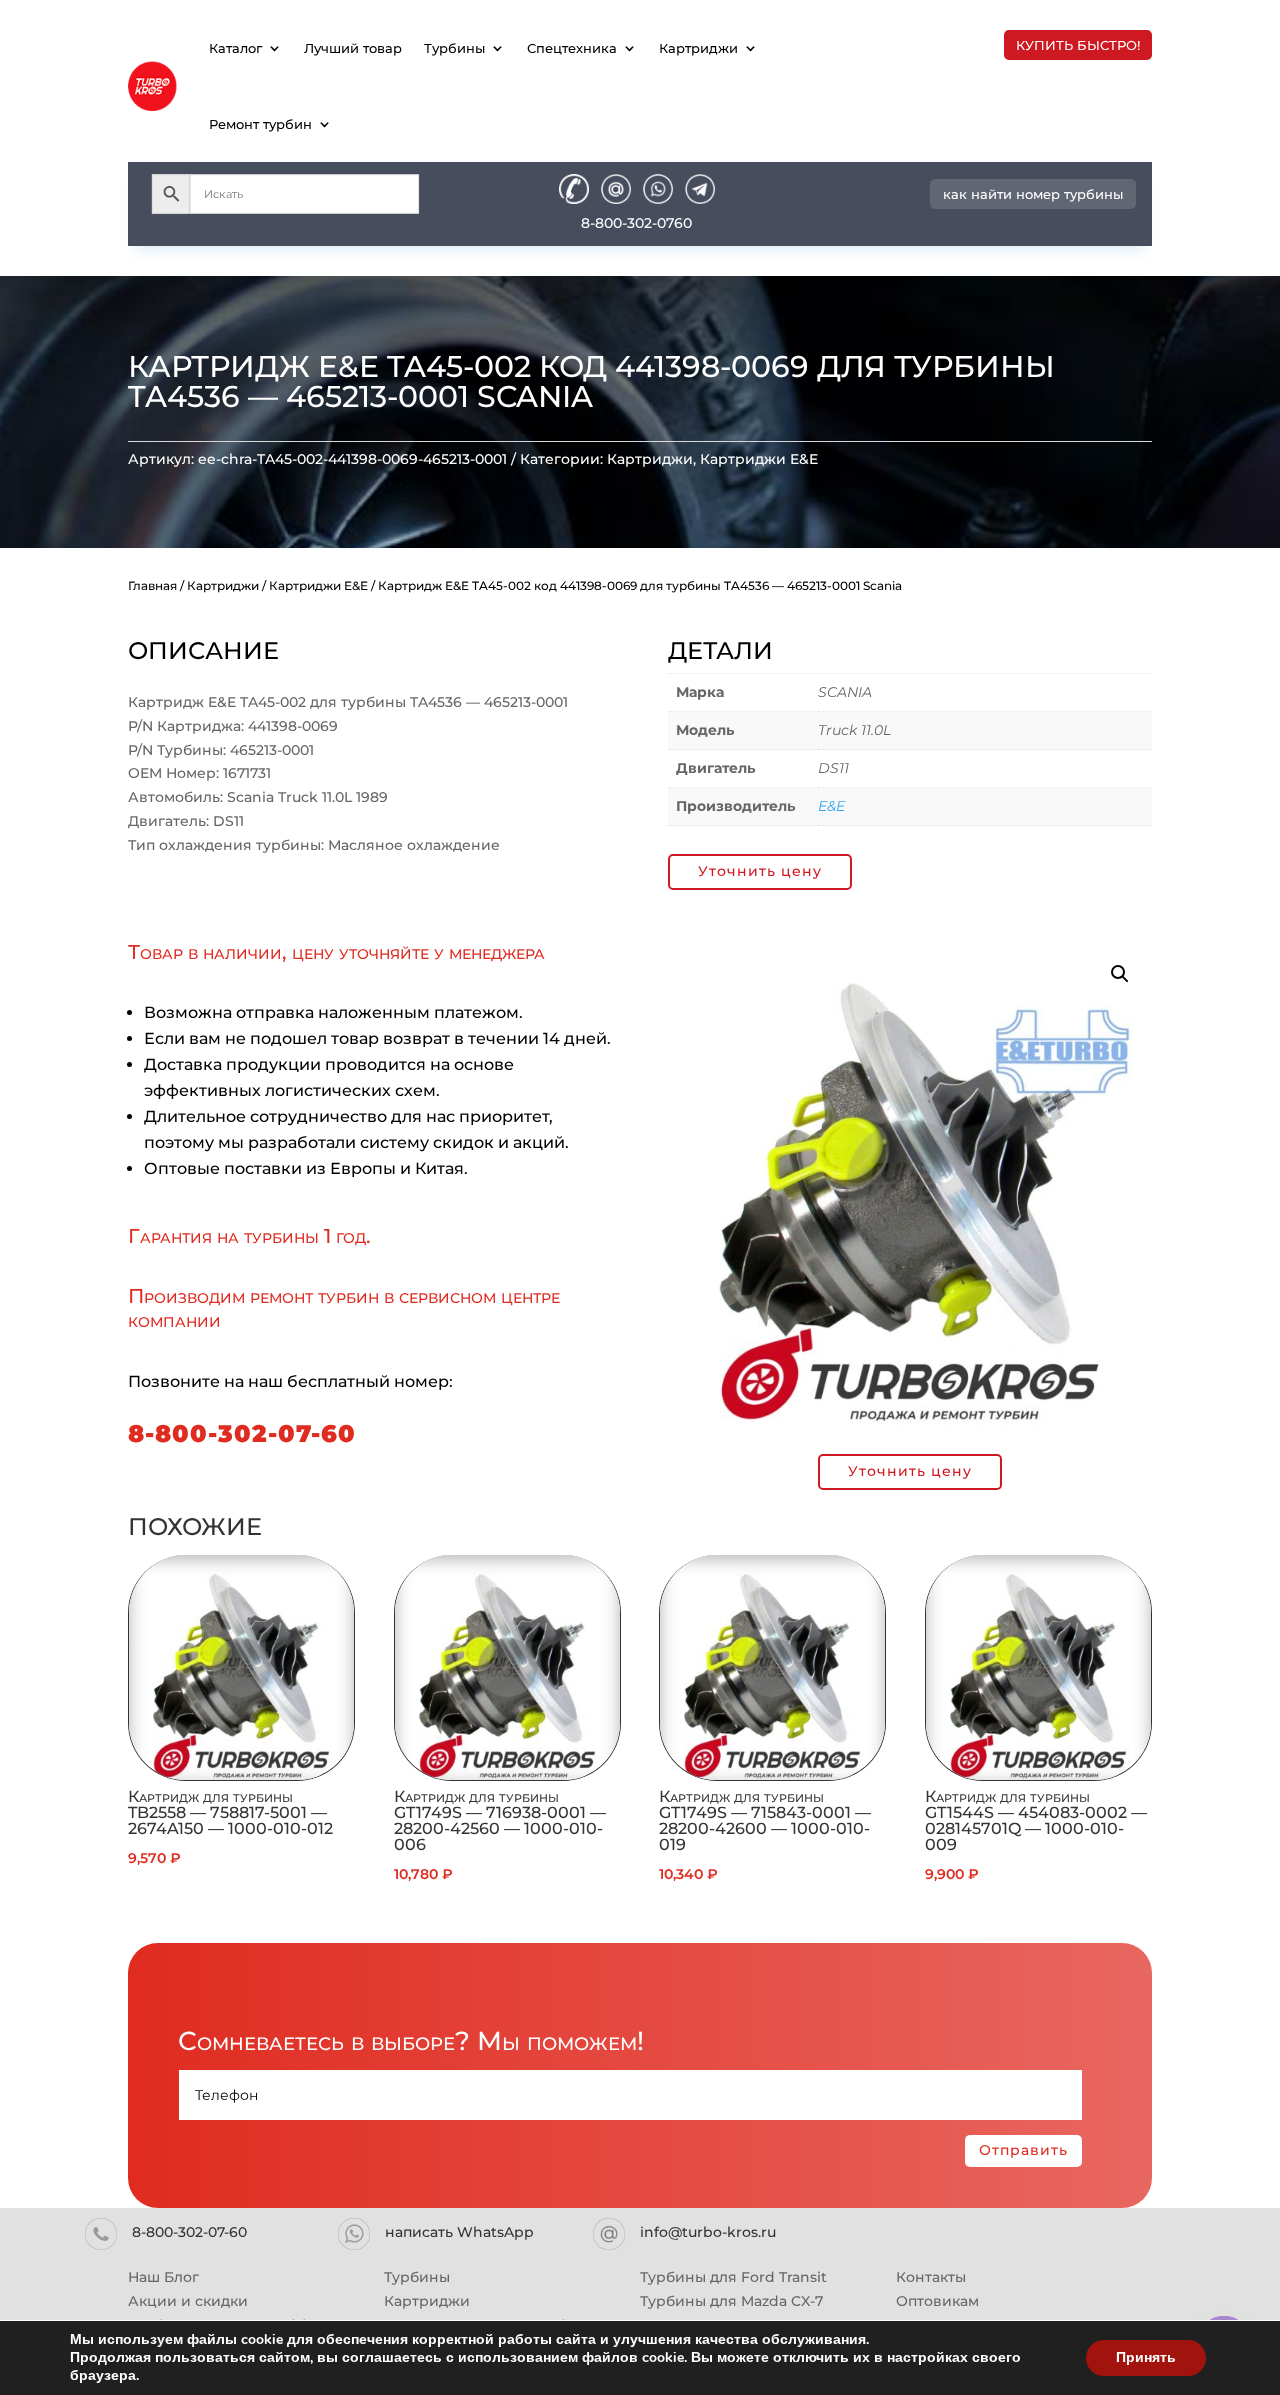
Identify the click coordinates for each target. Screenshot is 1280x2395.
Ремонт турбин (260, 124)
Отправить (1023, 2150)
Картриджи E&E (759, 459)
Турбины (454, 48)
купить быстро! (1078, 45)
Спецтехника (572, 48)
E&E (831, 806)
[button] (1120, 974)
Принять (1146, 2357)
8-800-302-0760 (636, 223)
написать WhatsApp (459, 2232)
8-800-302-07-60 (242, 1433)
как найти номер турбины (1033, 194)
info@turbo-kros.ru (708, 2232)
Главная (152, 585)
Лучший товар (353, 48)
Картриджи (698, 48)
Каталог (235, 48)
